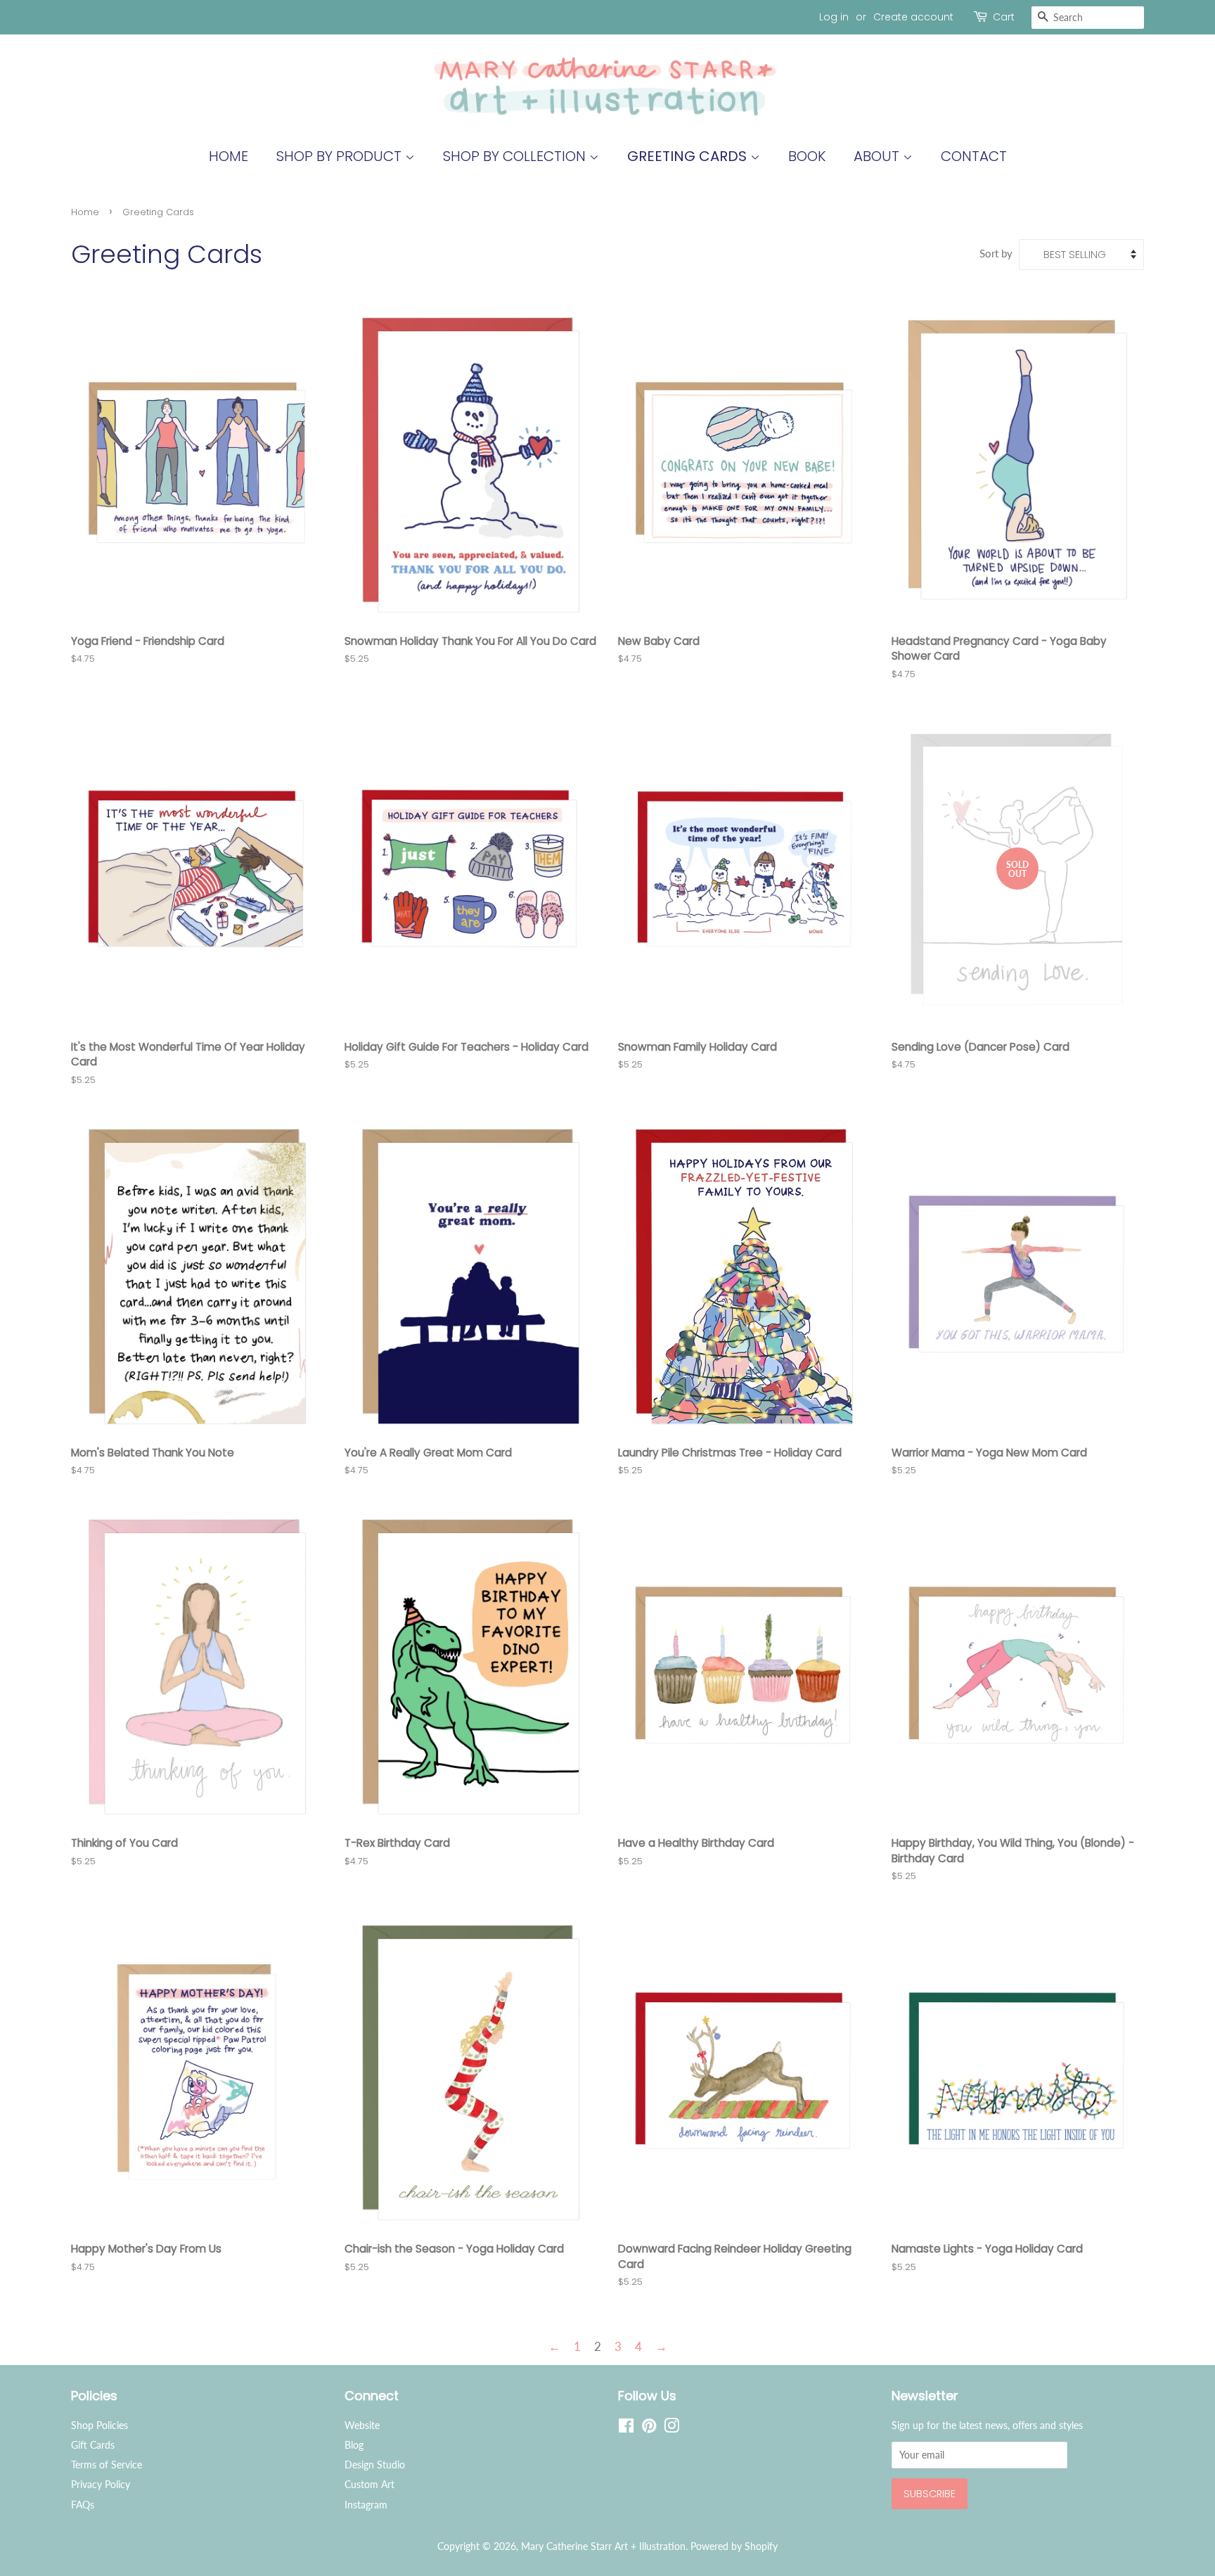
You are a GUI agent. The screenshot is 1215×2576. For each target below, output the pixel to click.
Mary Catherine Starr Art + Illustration (603, 2546)
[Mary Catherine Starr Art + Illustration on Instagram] (671, 2428)
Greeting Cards (689, 156)
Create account (913, 17)
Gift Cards (93, 2445)
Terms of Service (107, 2465)
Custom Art (369, 2484)
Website (362, 2425)
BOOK (807, 156)
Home (229, 156)
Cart (1004, 17)
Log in (834, 17)
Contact (974, 156)
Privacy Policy (101, 2484)
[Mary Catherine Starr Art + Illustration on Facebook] (626, 2428)
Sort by (996, 253)
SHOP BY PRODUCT (341, 156)
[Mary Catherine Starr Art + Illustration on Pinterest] (649, 2428)
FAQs (83, 2505)
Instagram (366, 2505)
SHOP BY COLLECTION (516, 156)
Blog (354, 2445)
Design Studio (375, 2465)
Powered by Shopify (734, 2546)
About (878, 156)
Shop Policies (99, 2425)
